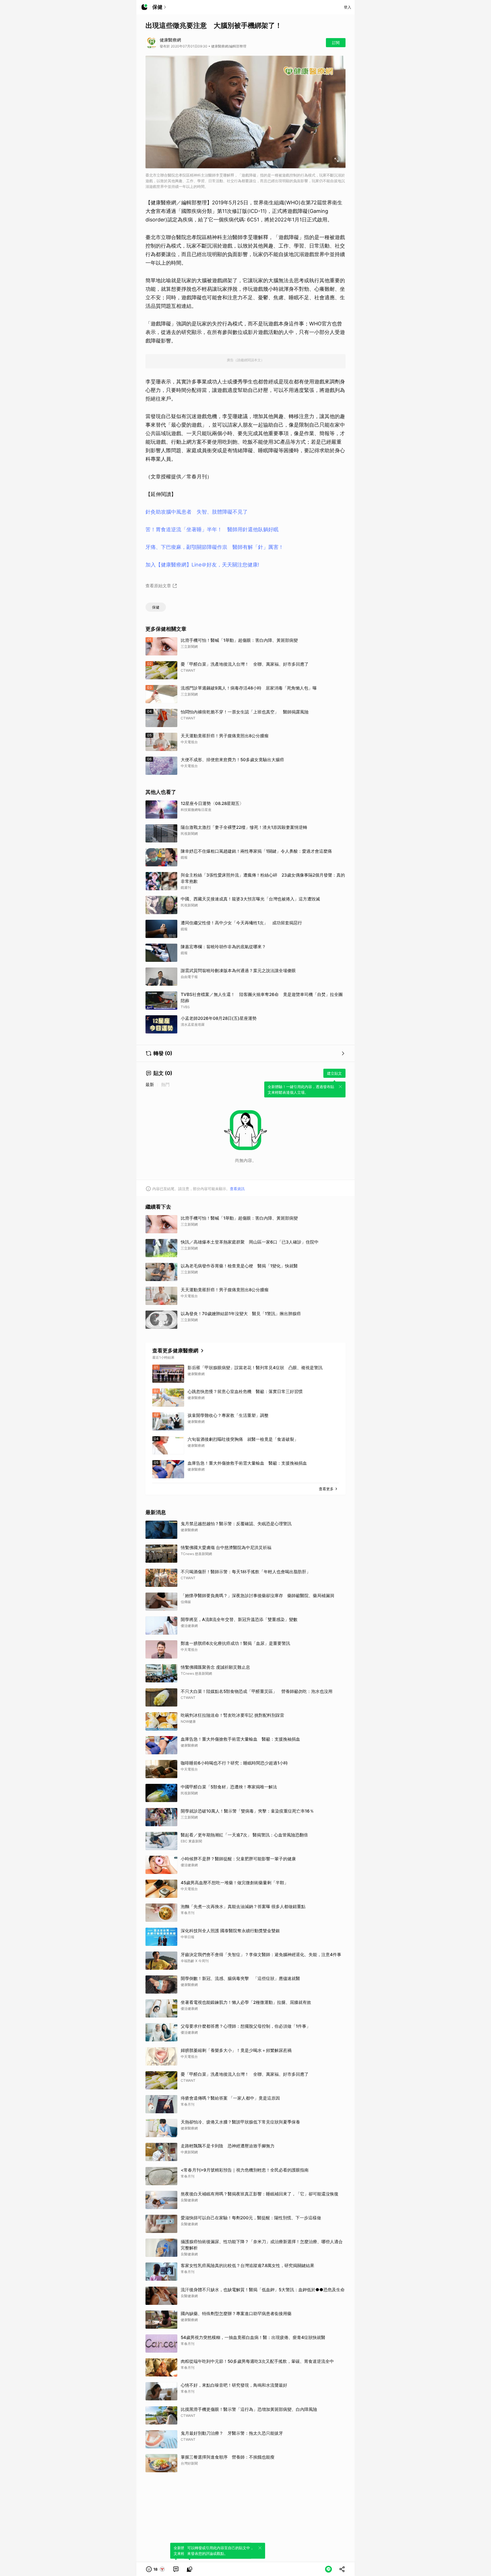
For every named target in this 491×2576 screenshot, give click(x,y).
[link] (176, 2569)
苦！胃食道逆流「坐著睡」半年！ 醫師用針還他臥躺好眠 (212, 529)
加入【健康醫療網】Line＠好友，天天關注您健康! (202, 565)
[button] (156, 2569)
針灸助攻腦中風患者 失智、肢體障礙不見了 (197, 512)
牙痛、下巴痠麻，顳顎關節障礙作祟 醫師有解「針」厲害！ (215, 547)
